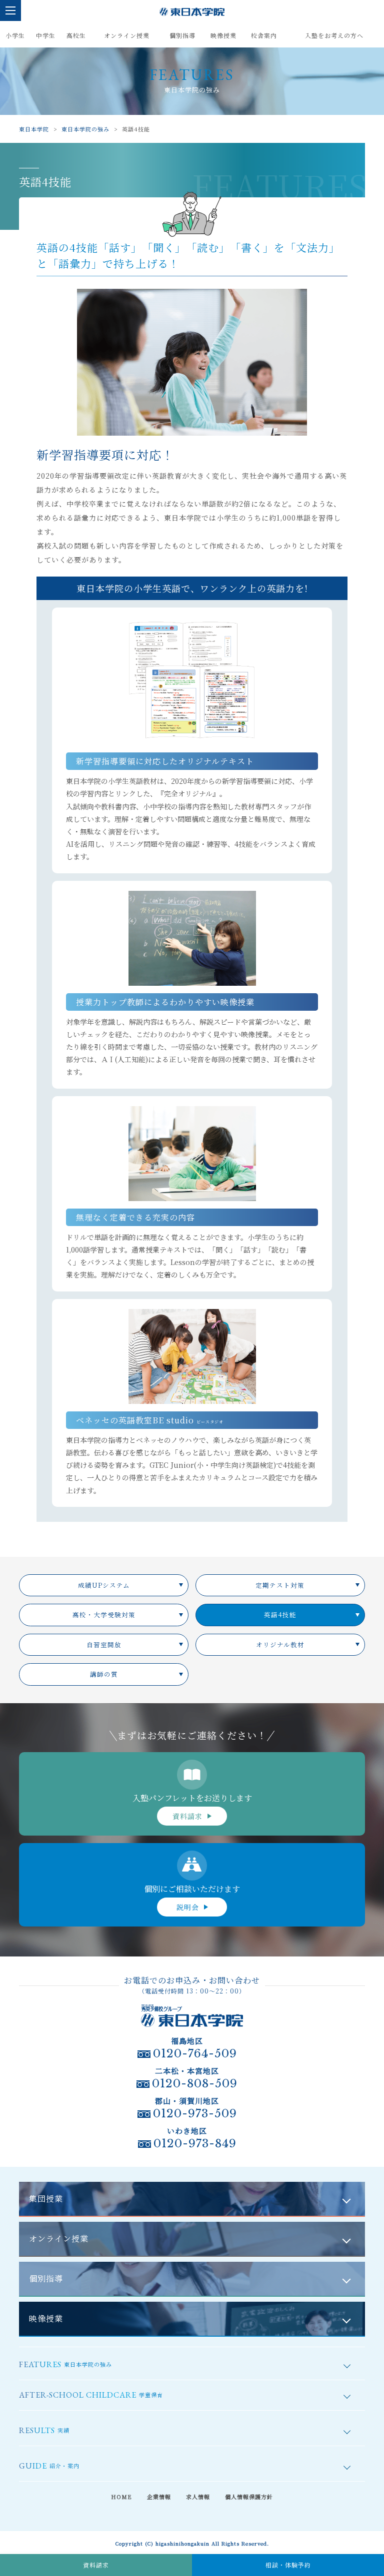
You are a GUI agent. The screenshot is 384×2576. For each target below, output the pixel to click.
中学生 (46, 35)
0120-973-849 (195, 2144)
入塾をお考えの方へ (334, 35)
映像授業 (223, 35)
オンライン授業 (127, 35)
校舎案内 (264, 35)
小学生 (15, 35)
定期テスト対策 (280, 1585)
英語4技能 (280, 1615)
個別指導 (182, 35)
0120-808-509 (195, 2084)
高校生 (76, 35)
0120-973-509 (195, 2114)
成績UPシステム (104, 1585)
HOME (121, 2497)
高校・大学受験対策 (104, 1615)
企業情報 (159, 2497)
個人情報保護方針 (249, 2497)
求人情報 (198, 2497)
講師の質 (104, 1674)
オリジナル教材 (280, 1645)
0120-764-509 (195, 2054)
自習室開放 (104, 1645)
